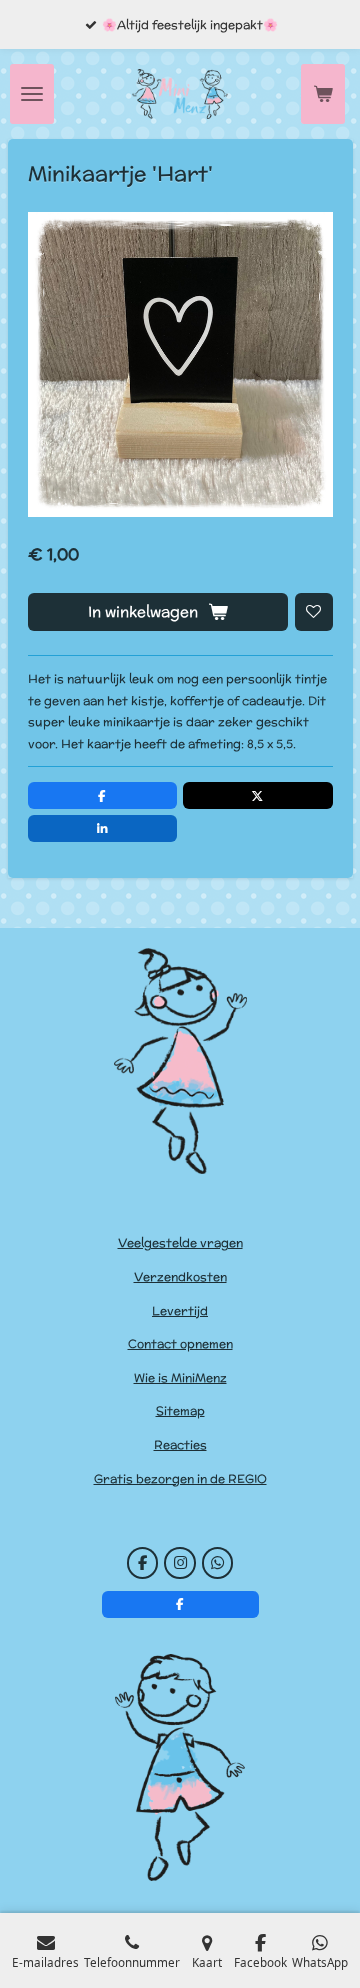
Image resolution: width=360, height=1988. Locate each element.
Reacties (180, 1444)
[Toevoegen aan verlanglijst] (314, 612)
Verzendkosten (180, 1276)
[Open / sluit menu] (32, 94)
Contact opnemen (180, 1343)
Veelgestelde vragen (180, 1242)
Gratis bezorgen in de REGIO (180, 1478)
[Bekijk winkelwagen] (323, 94)
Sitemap (180, 1410)
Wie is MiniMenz (180, 1377)
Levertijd (180, 1310)
